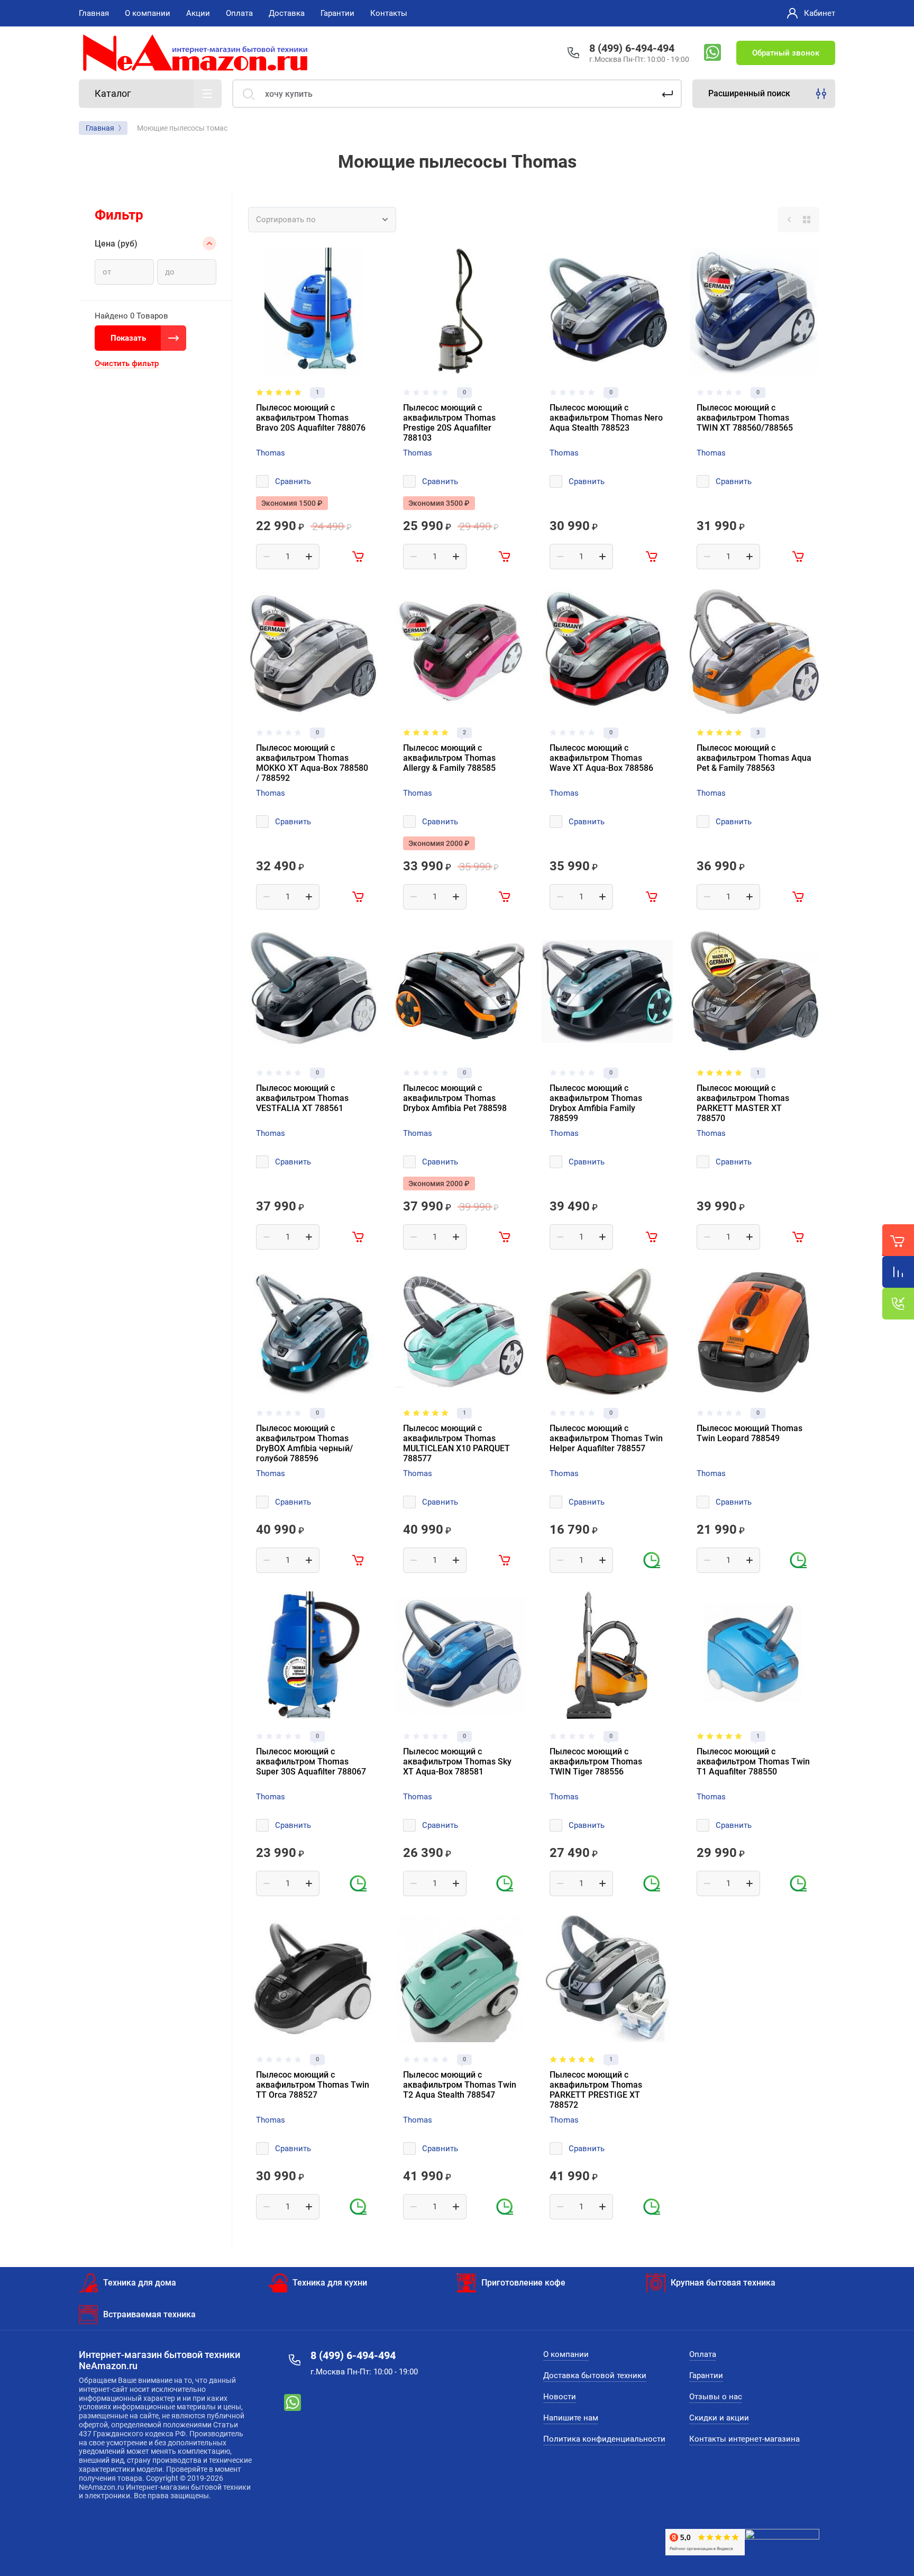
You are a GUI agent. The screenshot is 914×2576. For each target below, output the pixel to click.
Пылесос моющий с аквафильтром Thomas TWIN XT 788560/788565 (745, 418)
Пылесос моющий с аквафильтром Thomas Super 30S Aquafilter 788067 (311, 1762)
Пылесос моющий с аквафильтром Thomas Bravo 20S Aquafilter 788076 (311, 418)
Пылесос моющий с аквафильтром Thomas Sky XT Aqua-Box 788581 (457, 1762)
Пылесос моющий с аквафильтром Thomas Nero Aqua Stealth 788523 (606, 418)
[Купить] (359, 557)
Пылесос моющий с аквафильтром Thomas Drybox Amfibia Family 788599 (596, 1103)
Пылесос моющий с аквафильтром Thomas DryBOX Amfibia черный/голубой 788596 (304, 1443)
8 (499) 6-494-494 (632, 48)
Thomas (271, 453)
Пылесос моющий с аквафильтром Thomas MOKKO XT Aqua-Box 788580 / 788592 (312, 763)
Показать (128, 338)
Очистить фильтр (127, 363)
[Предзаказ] (652, 1560)
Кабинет (820, 13)
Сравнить (293, 481)
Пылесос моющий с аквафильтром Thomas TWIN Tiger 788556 (596, 1762)
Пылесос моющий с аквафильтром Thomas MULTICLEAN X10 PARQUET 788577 (456, 1443)
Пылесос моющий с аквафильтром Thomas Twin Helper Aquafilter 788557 (606, 1438)
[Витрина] (807, 220)
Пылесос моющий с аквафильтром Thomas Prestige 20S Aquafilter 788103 (449, 423)
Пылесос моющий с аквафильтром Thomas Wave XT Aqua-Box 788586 (601, 758)
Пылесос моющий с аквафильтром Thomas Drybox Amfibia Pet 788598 (455, 1098)
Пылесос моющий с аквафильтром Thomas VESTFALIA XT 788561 (302, 1098)
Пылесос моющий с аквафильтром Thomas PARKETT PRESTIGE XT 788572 (596, 2090)
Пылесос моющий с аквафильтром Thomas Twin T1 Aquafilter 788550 (753, 1762)
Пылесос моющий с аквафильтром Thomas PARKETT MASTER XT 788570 (743, 1103)
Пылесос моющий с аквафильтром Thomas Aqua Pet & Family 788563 (754, 758)
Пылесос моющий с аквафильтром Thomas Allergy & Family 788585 (449, 758)
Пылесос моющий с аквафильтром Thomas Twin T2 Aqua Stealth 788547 (460, 2085)
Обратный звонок (786, 53)
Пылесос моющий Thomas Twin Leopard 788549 (750, 1433)
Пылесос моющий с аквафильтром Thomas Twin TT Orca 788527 (313, 2085)
